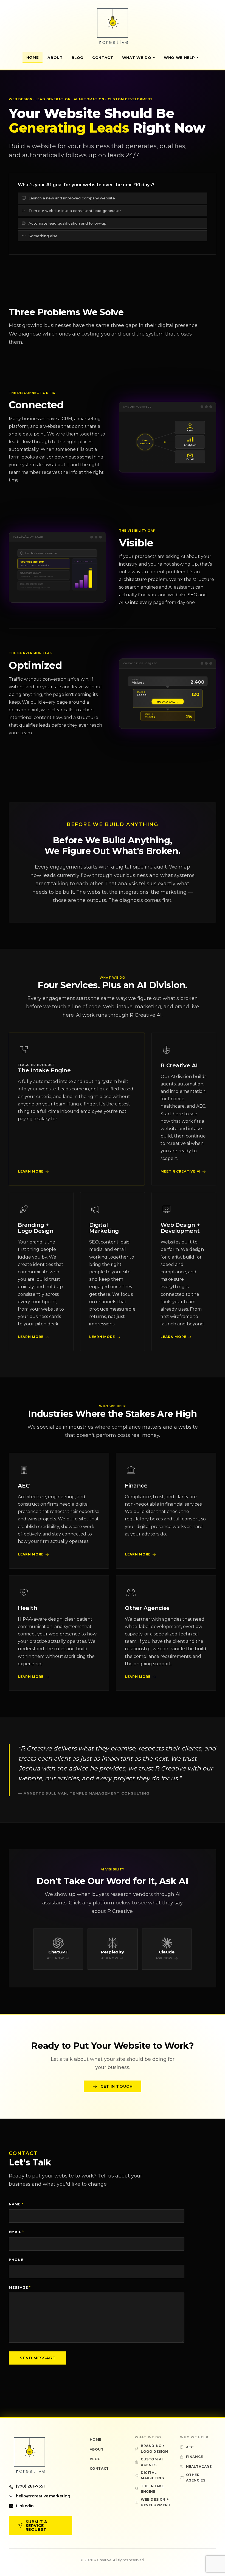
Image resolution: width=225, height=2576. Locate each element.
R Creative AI (179, 1065)
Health (28, 1608)
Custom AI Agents (152, 2462)
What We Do (137, 58)
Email (16, 2232)
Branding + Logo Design (36, 1228)
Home (33, 57)
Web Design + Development (180, 1228)
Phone (16, 2260)
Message (20, 2287)
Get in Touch (117, 2086)
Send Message (37, 2358)
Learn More (31, 1171)
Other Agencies (147, 1608)
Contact (103, 58)
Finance (136, 1486)
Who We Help (179, 58)
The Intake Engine (44, 1070)
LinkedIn (25, 2506)
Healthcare (199, 2467)
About (55, 58)
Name (16, 2204)
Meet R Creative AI (181, 1171)
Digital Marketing (104, 1228)
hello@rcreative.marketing (43, 2496)
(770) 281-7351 (30, 2486)
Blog (78, 58)
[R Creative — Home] (113, 27)
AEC (24, 1486)
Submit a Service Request (36, 2526)
